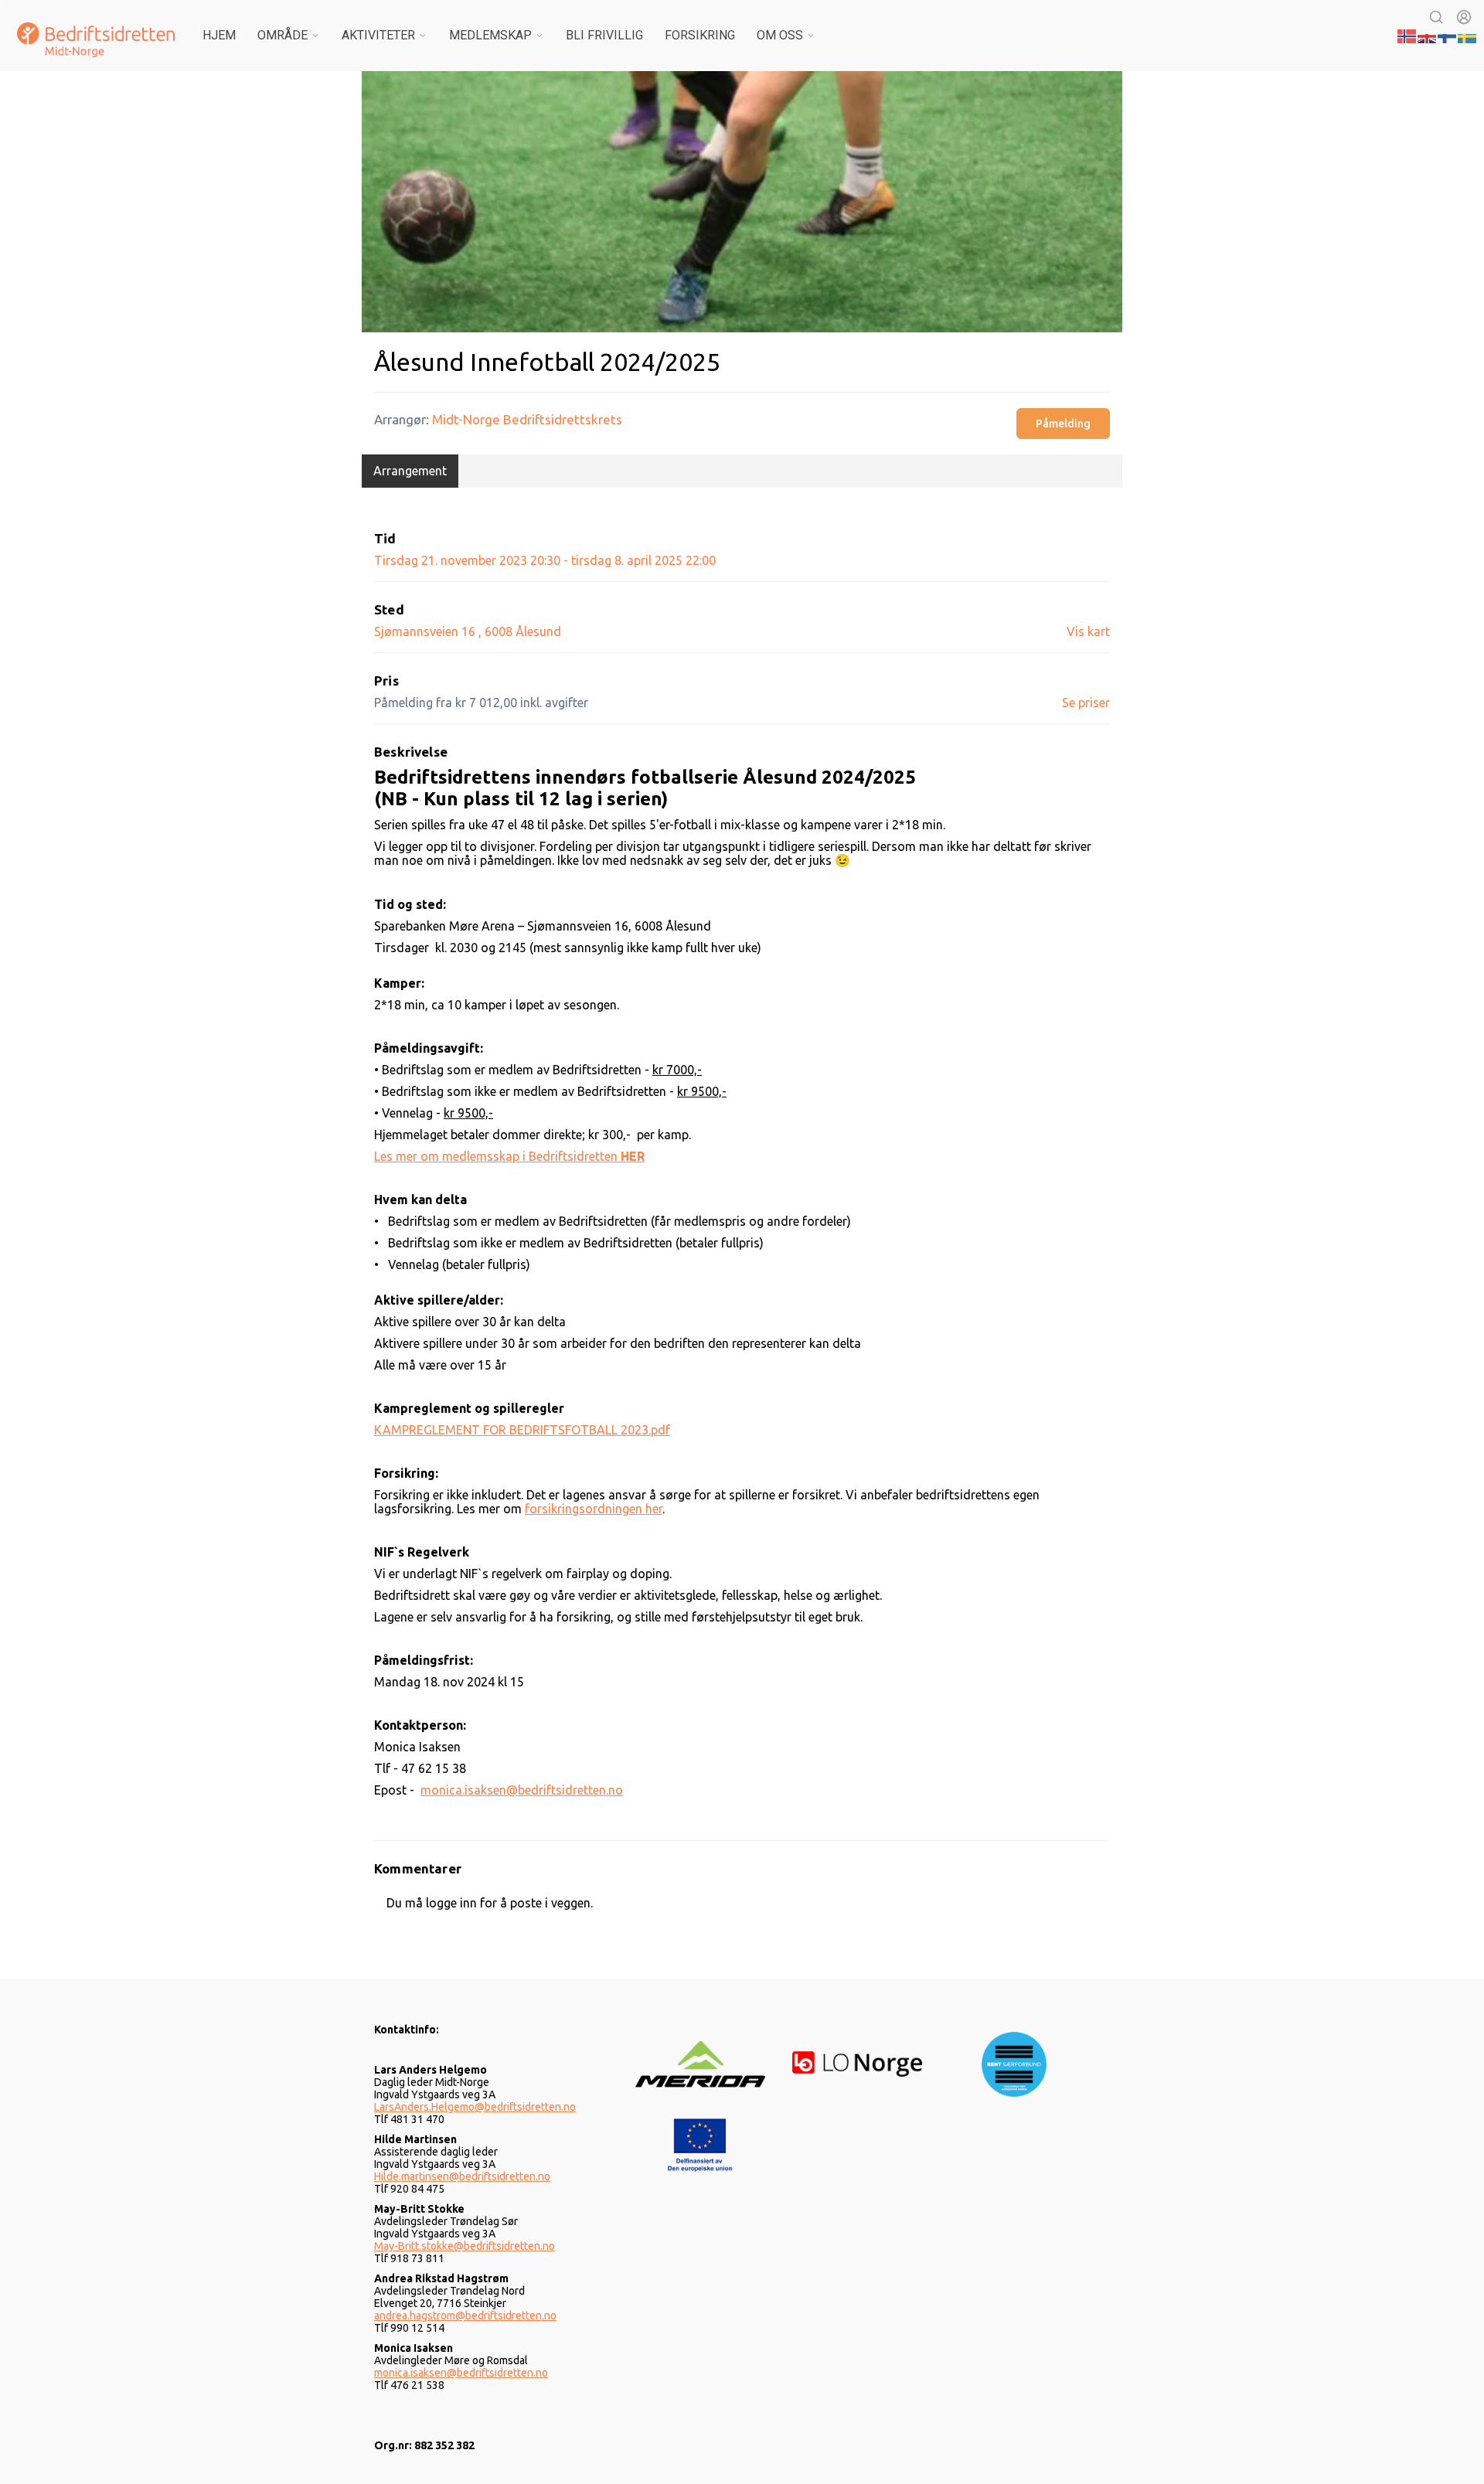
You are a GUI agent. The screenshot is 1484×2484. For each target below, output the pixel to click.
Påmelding (1063, 424)
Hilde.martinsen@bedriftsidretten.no (462, 2176)
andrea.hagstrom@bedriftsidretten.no (465, 2316)
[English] (1428, 35)
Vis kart (1088, 631)
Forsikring (700, 35)
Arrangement (410, 471)
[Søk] (1436, 17)
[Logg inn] (1464, 17)
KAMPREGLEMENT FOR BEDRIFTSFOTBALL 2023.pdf (522, 1430)
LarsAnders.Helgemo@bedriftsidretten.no (475, 2107)
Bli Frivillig (604, 35)
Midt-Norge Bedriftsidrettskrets (527, 419)
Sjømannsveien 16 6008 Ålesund (468, 631)
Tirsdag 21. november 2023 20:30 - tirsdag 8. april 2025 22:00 (545, 560)
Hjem (219, 35)
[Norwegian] (1407, 35)
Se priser (1086, 703)
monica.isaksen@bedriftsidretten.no (522, 1790)
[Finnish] (1448, 35)
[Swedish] (1468, 35)
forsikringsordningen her (594, 1509)
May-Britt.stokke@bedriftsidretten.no (465, 2246)
